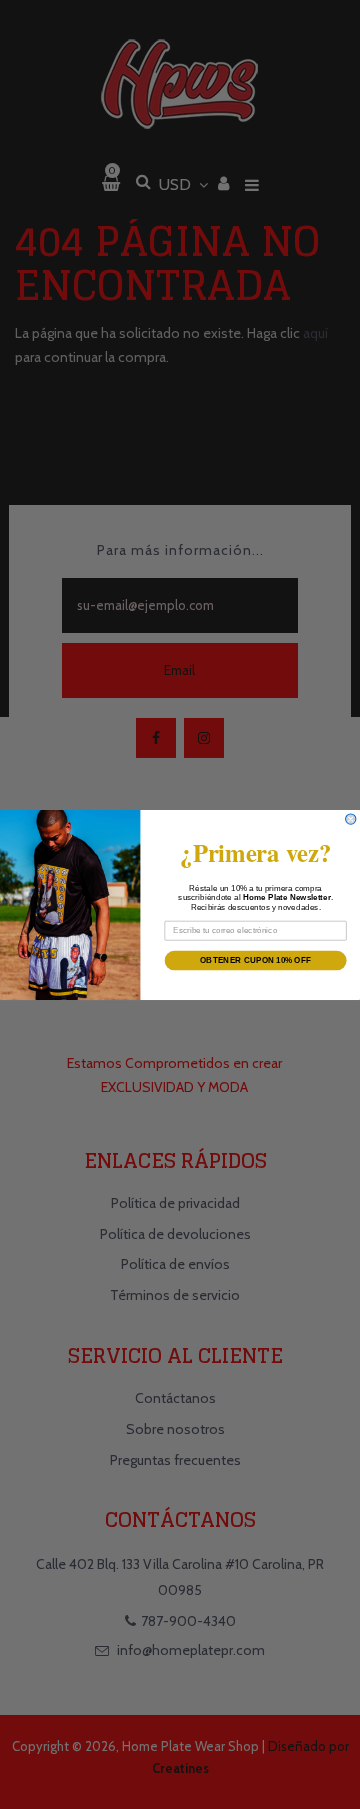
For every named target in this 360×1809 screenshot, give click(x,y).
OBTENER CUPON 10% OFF (255, 959)
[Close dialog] (351, 818)
